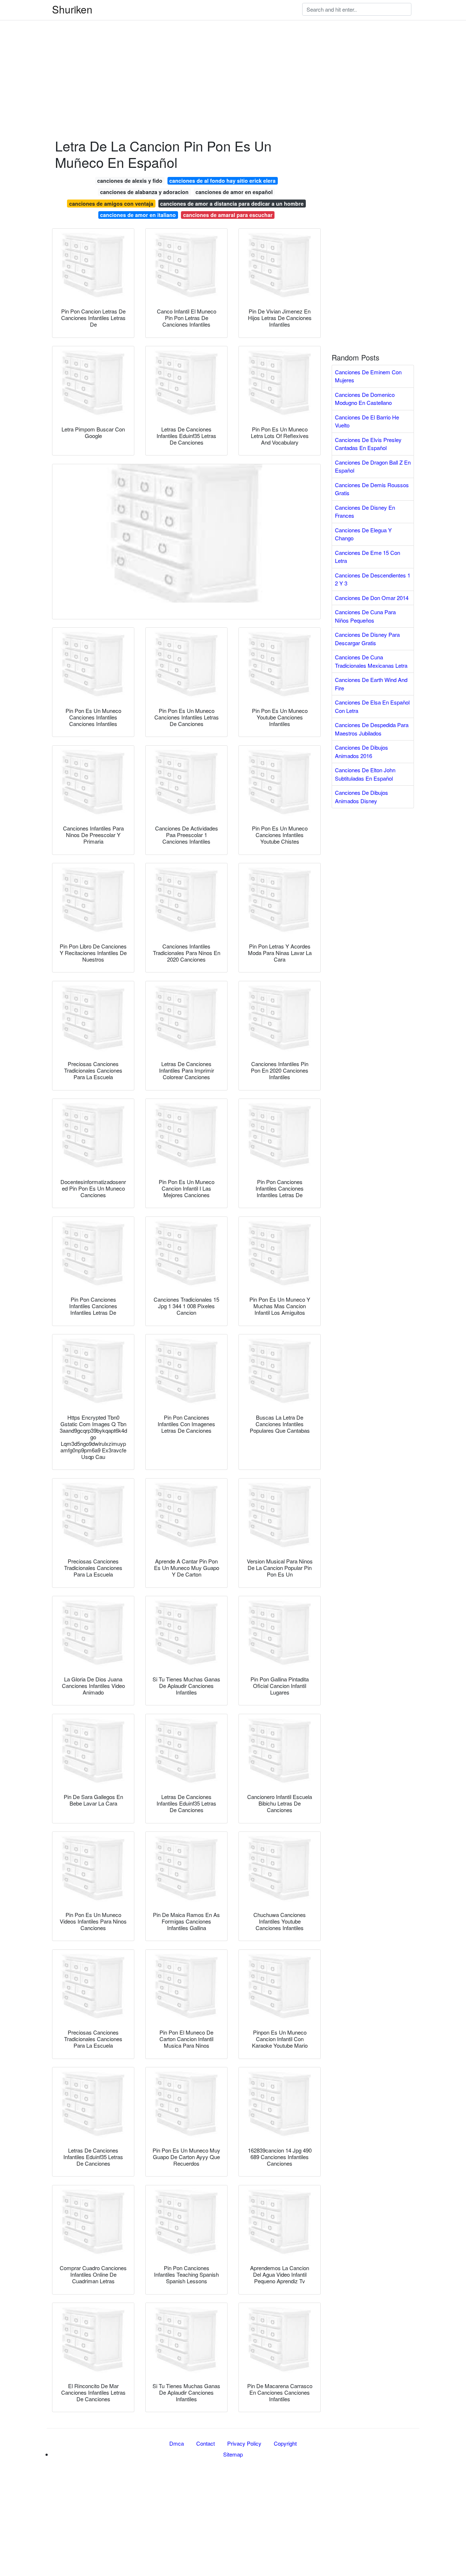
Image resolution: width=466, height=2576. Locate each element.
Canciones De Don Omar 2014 (372, 598)
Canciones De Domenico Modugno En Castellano (365, 399)
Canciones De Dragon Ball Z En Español (373, 466)
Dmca (177, 2443)
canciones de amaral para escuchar (228, 215)
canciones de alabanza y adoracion (144, 192)
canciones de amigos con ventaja (111, 204)
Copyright (285, 2443)
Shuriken (72, 9)
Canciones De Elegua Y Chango (363, 534)
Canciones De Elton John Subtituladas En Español (365, 774)
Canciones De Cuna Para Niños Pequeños (365, 616)
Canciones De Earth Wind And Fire (371, 684)
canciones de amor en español (234, 192)
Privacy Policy (244, 2443)
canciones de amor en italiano (138, 215)
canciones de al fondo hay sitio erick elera (222, 181)
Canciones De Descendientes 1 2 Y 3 (373, 579)
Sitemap (233, 2454)
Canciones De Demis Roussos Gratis (372, 489)
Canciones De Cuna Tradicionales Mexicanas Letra (371, 661)
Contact (206, 2443)
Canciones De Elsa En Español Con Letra (372, 706)
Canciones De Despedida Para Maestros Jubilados (372, 729)
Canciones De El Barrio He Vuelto (367, 421)
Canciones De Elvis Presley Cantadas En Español (368, 444)
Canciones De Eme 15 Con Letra (368, 557)
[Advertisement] (218, 51)
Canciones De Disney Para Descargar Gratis (367, 639)
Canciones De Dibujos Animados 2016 (362, 752)
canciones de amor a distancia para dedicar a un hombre (232, 204)
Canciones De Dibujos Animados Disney (362, 797)
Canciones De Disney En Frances (365, 512)
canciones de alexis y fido (130, 181)
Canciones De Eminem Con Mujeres (368, 376)
